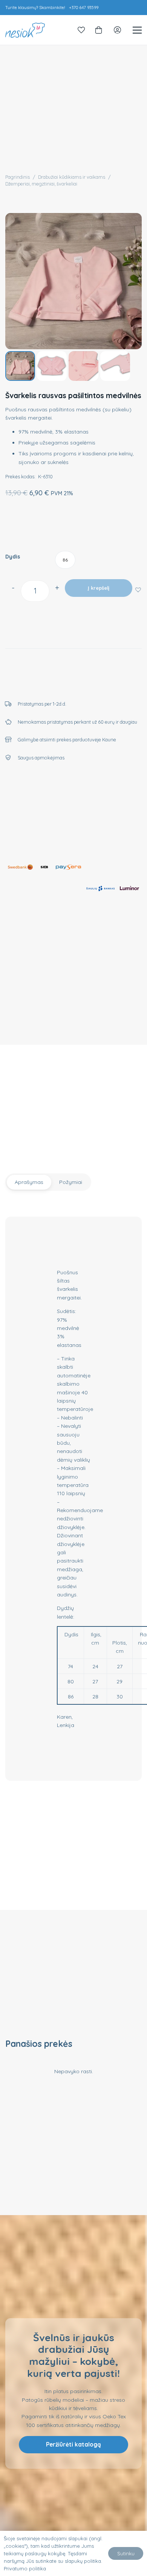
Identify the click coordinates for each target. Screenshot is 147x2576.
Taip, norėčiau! (75, 1298)
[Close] (133, 1240)
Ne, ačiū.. (75, 1324)
